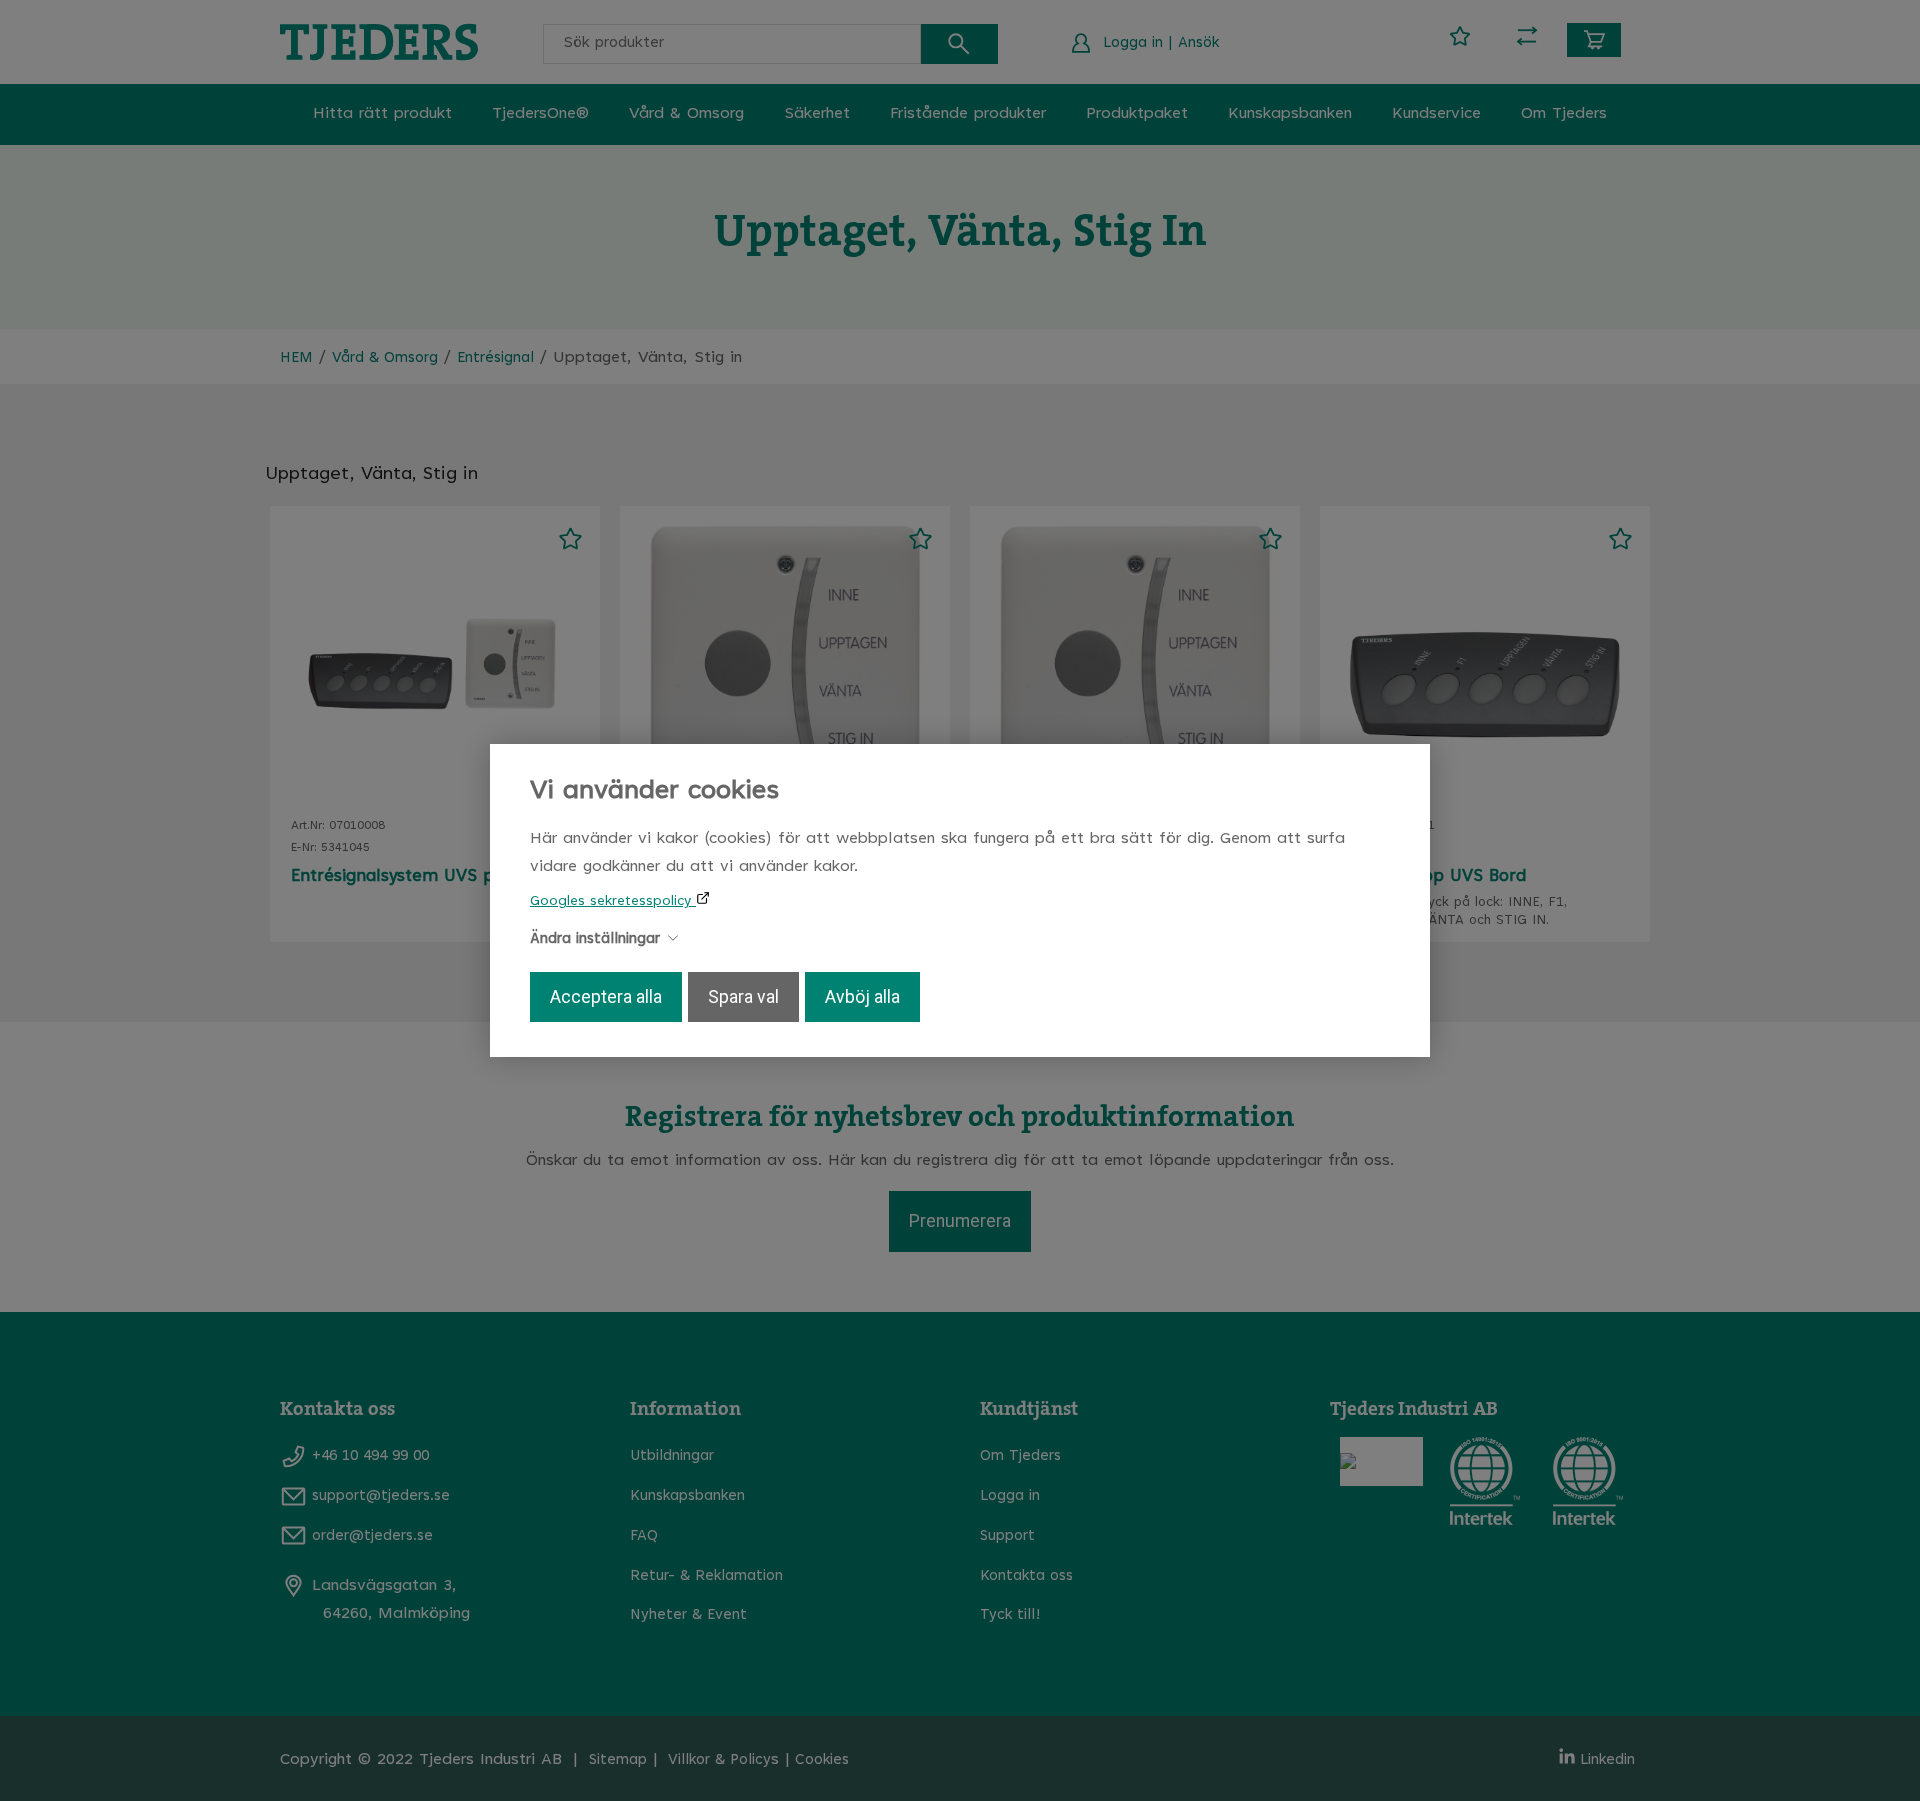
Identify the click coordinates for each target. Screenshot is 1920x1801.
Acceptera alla (606, 997)
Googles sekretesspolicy (613, 902)
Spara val (743, 997)
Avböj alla (862, 997)
